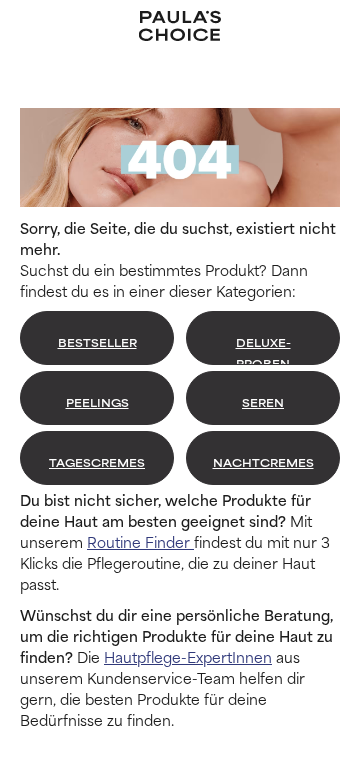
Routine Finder (140, 541)
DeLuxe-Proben (263, 349)
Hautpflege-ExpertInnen (188, 656)
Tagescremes (97, 462)
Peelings (97, 402)
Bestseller (97, 342)
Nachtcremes (263, 462)
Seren (263, 402)
